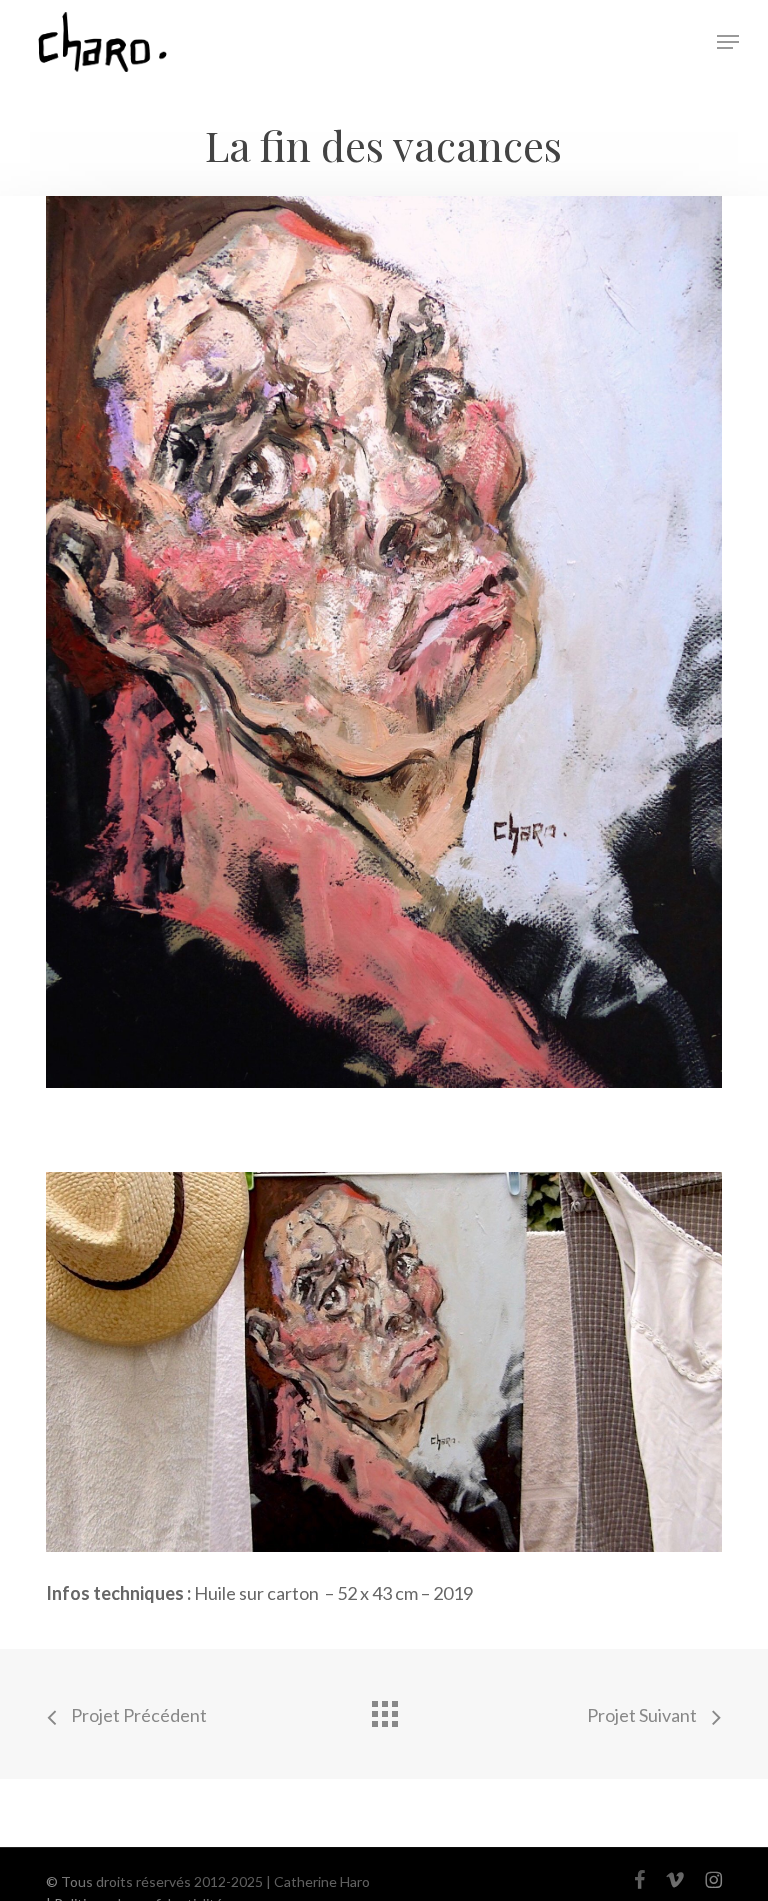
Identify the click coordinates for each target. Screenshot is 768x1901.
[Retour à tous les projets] (384, 1709)
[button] (728, 42)
